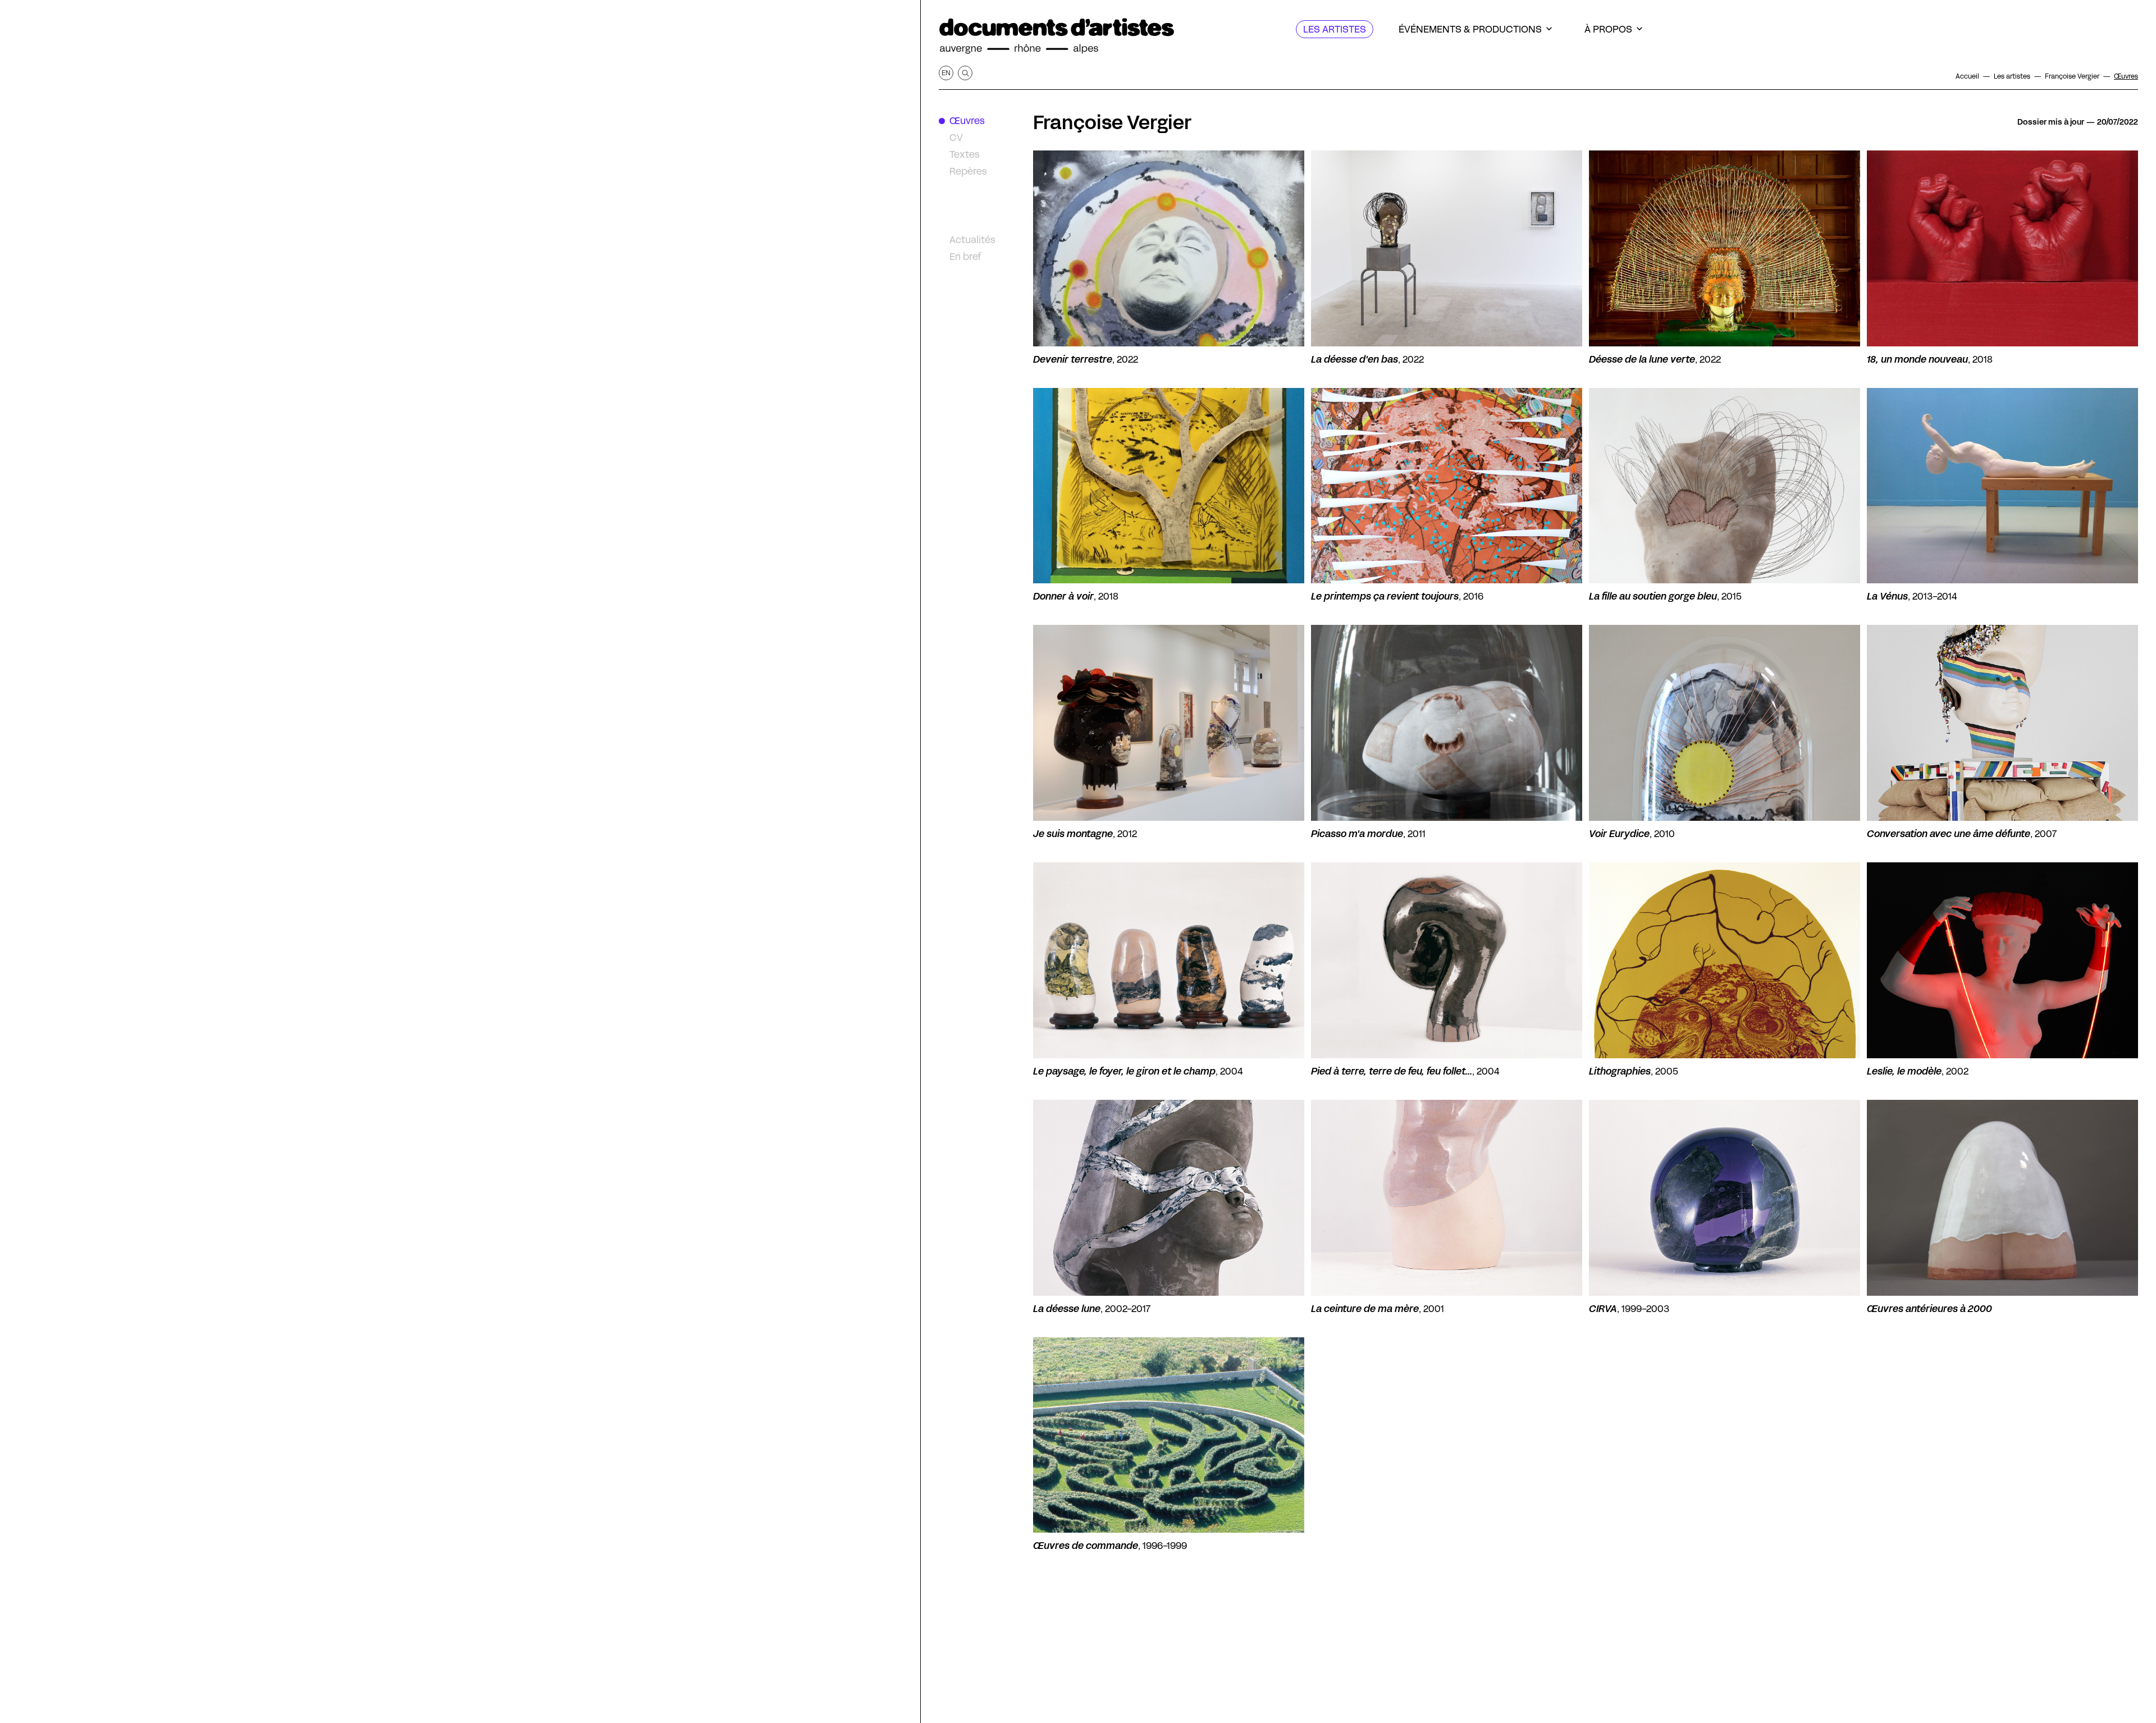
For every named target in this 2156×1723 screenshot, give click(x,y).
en (946, 73)
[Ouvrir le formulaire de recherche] (965, 73)
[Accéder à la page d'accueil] (1057, 36)
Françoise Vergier (1112, 122)
